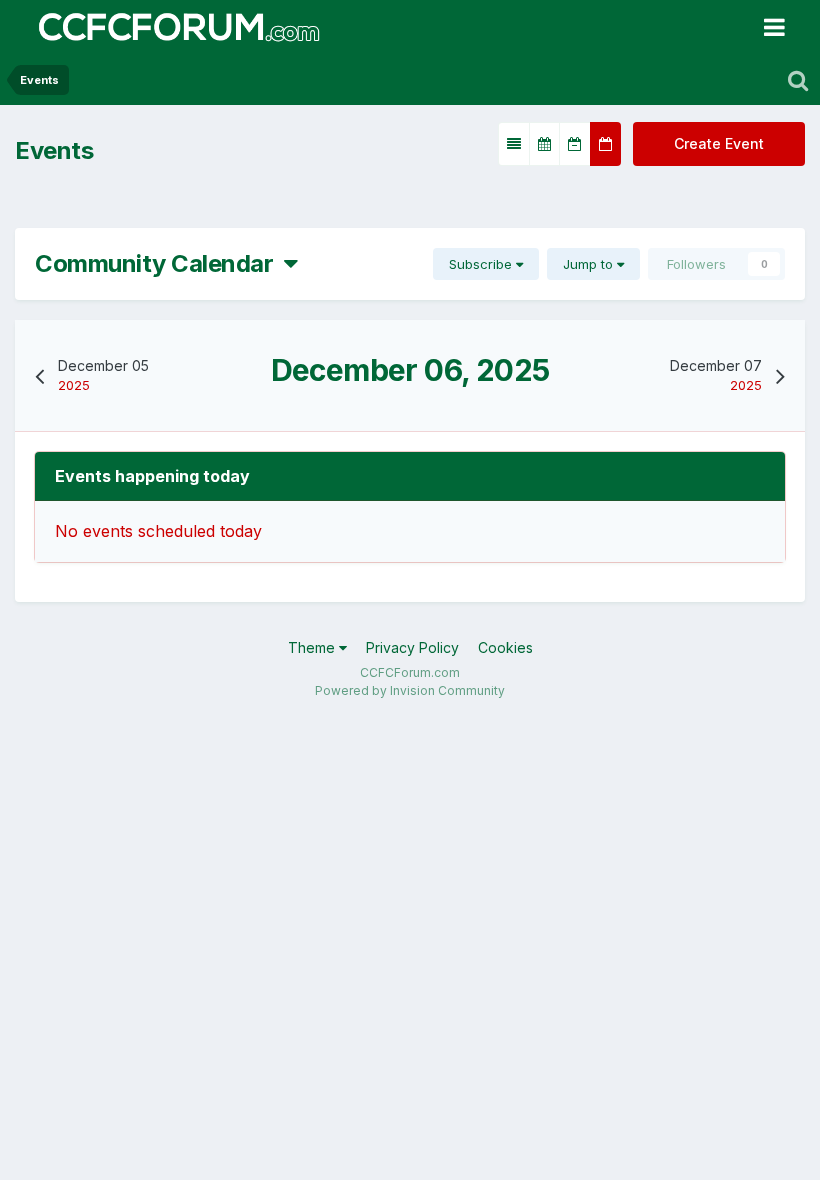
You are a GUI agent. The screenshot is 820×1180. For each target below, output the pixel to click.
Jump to (590, 264)
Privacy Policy (412, 647)
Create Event (719, 143)
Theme (313, 647)
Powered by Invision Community (410, 690)
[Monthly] (544, 144)
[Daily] (605, 144)
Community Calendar (159, 263)
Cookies (505, 647)
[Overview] (514, 144)
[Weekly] (575, 144)
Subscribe (482, 264)
